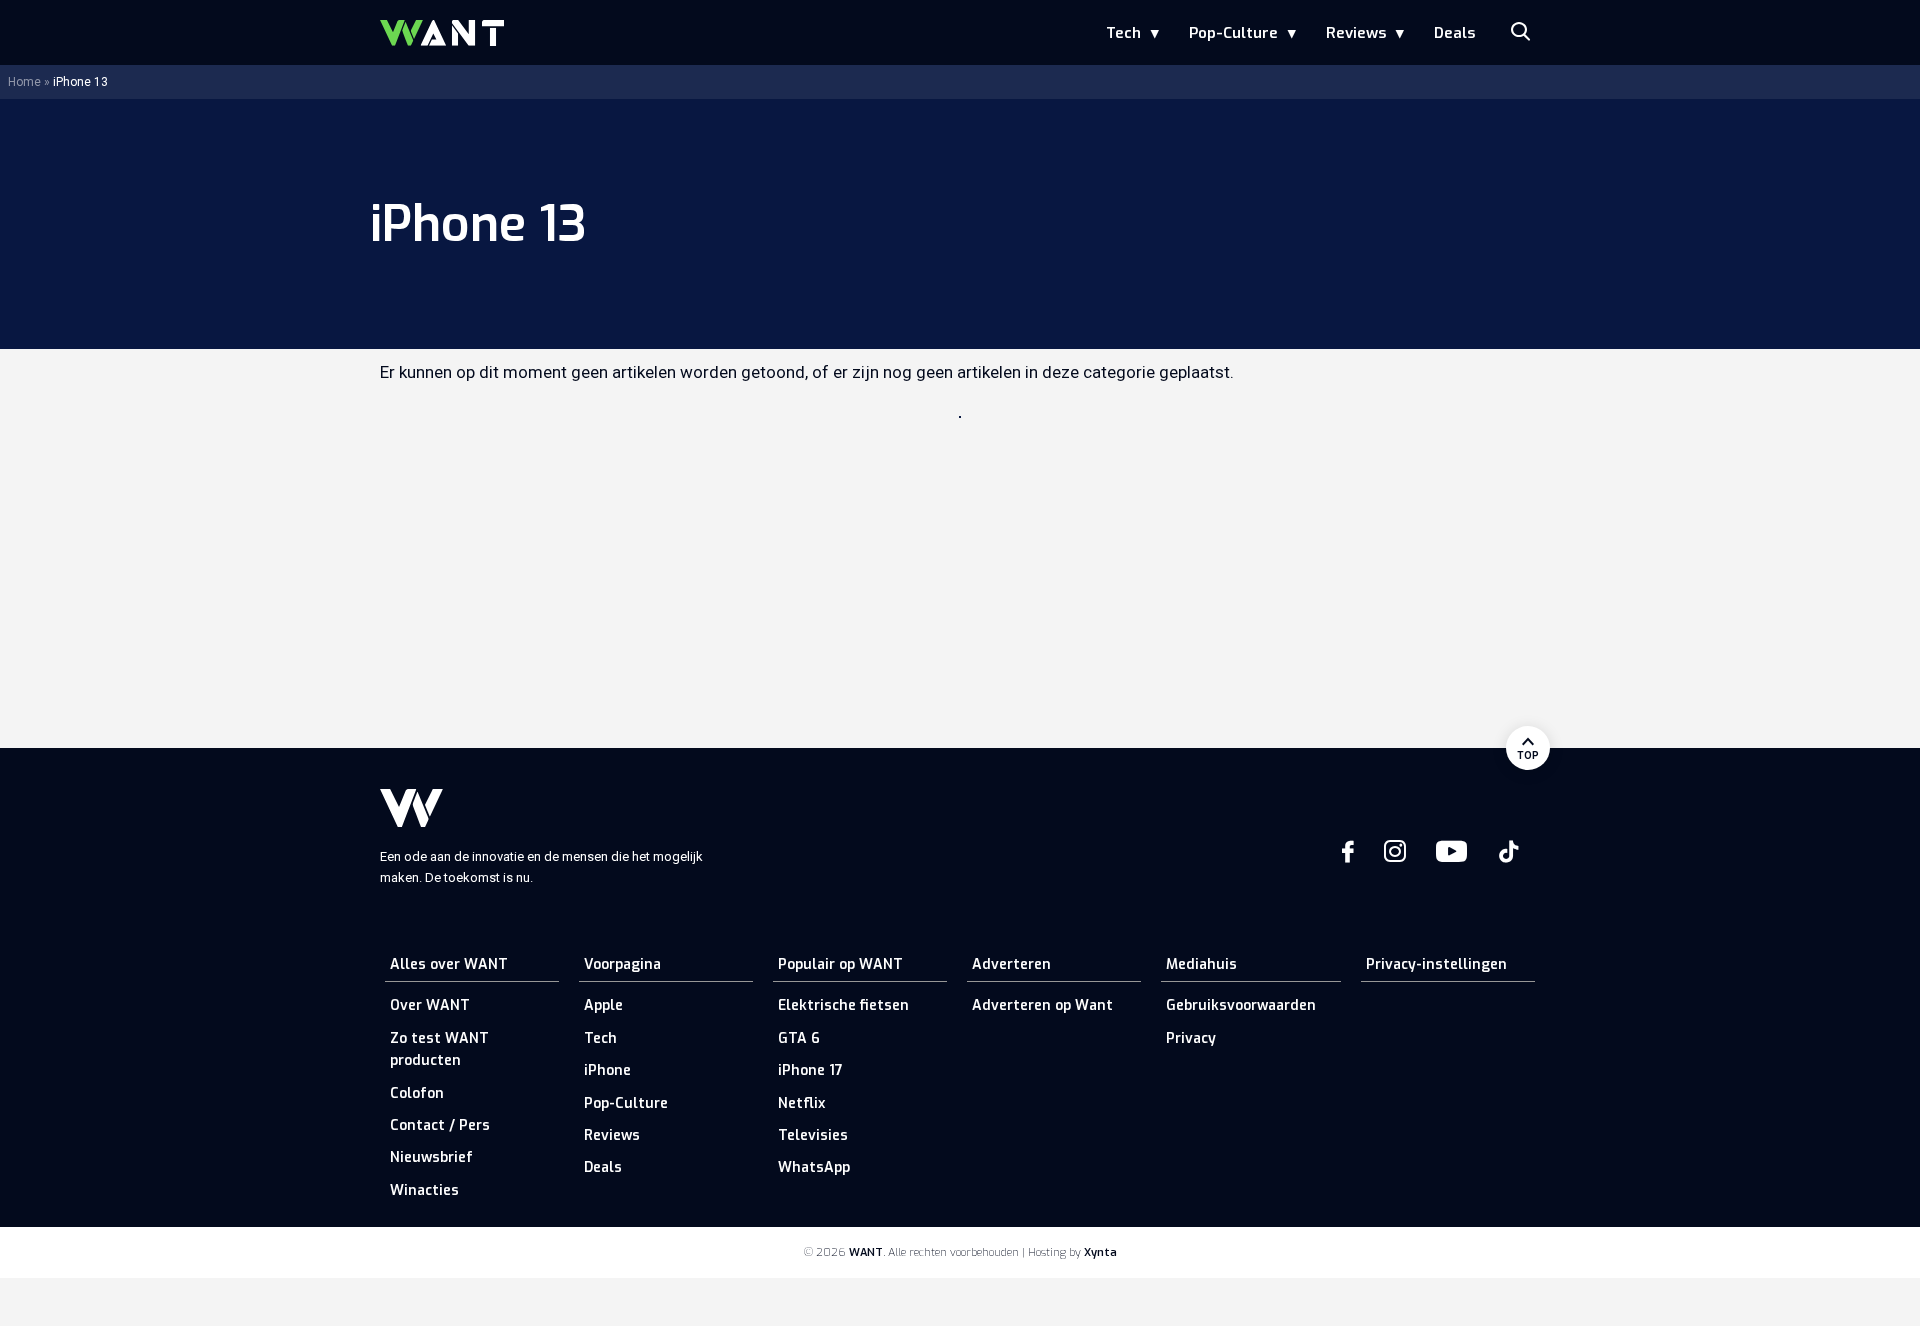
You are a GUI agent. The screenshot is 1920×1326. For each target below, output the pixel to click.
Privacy (1191, 1038)
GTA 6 (799, 1038)
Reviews (1356, 33)
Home (24, 82)
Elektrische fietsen (843, 1005)
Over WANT (430, 1005)
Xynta (1100, 1252)
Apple (603, 1005)
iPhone (607, 1070)
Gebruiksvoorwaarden (1241, 1005)
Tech (1123, 33)
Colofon (417, 1093)
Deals (1454, 33)
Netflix (801, 1103)
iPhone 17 (810, 1070)
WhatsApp (814, 1167)
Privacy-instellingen (1436, 964)
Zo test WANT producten (439, 1049)
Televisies (813, 1135)
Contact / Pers (440, 1125)
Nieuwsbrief (431, 1157)
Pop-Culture (1233, 33)
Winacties (424, 1190)
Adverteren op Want (1042, 1005)
